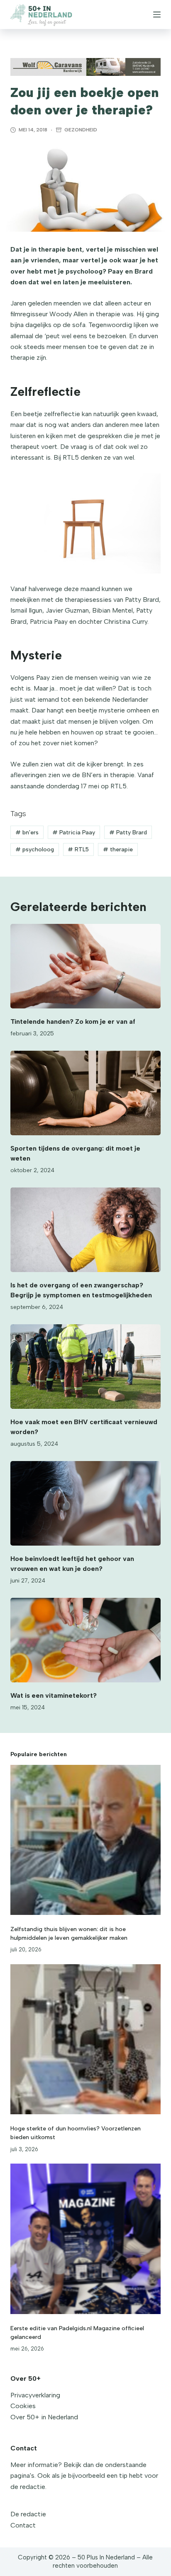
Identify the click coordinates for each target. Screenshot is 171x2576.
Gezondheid (81, 130)
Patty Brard (128, 832)
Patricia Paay (74, 832)
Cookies (23, 2406)
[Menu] (157, 15)
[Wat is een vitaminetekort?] (86, 1640)
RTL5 (78, 849)
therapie (118, 849)
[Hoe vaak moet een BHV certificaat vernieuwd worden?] (86, 1367)
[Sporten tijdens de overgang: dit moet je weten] (86, 1093)
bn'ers (27, 832)
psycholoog (35, 849)
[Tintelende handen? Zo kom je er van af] (86, 966)
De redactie (28, 2514)
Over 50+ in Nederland (44, 2417)
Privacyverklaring (35, 2395)
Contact (23, 2525)
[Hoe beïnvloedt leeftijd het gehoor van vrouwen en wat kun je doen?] (86, 1503)
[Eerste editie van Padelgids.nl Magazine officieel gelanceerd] (86, 2239)
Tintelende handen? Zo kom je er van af (73, 1021)
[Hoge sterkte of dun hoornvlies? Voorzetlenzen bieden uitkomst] (86, 2039)
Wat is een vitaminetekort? (54, 1695)
